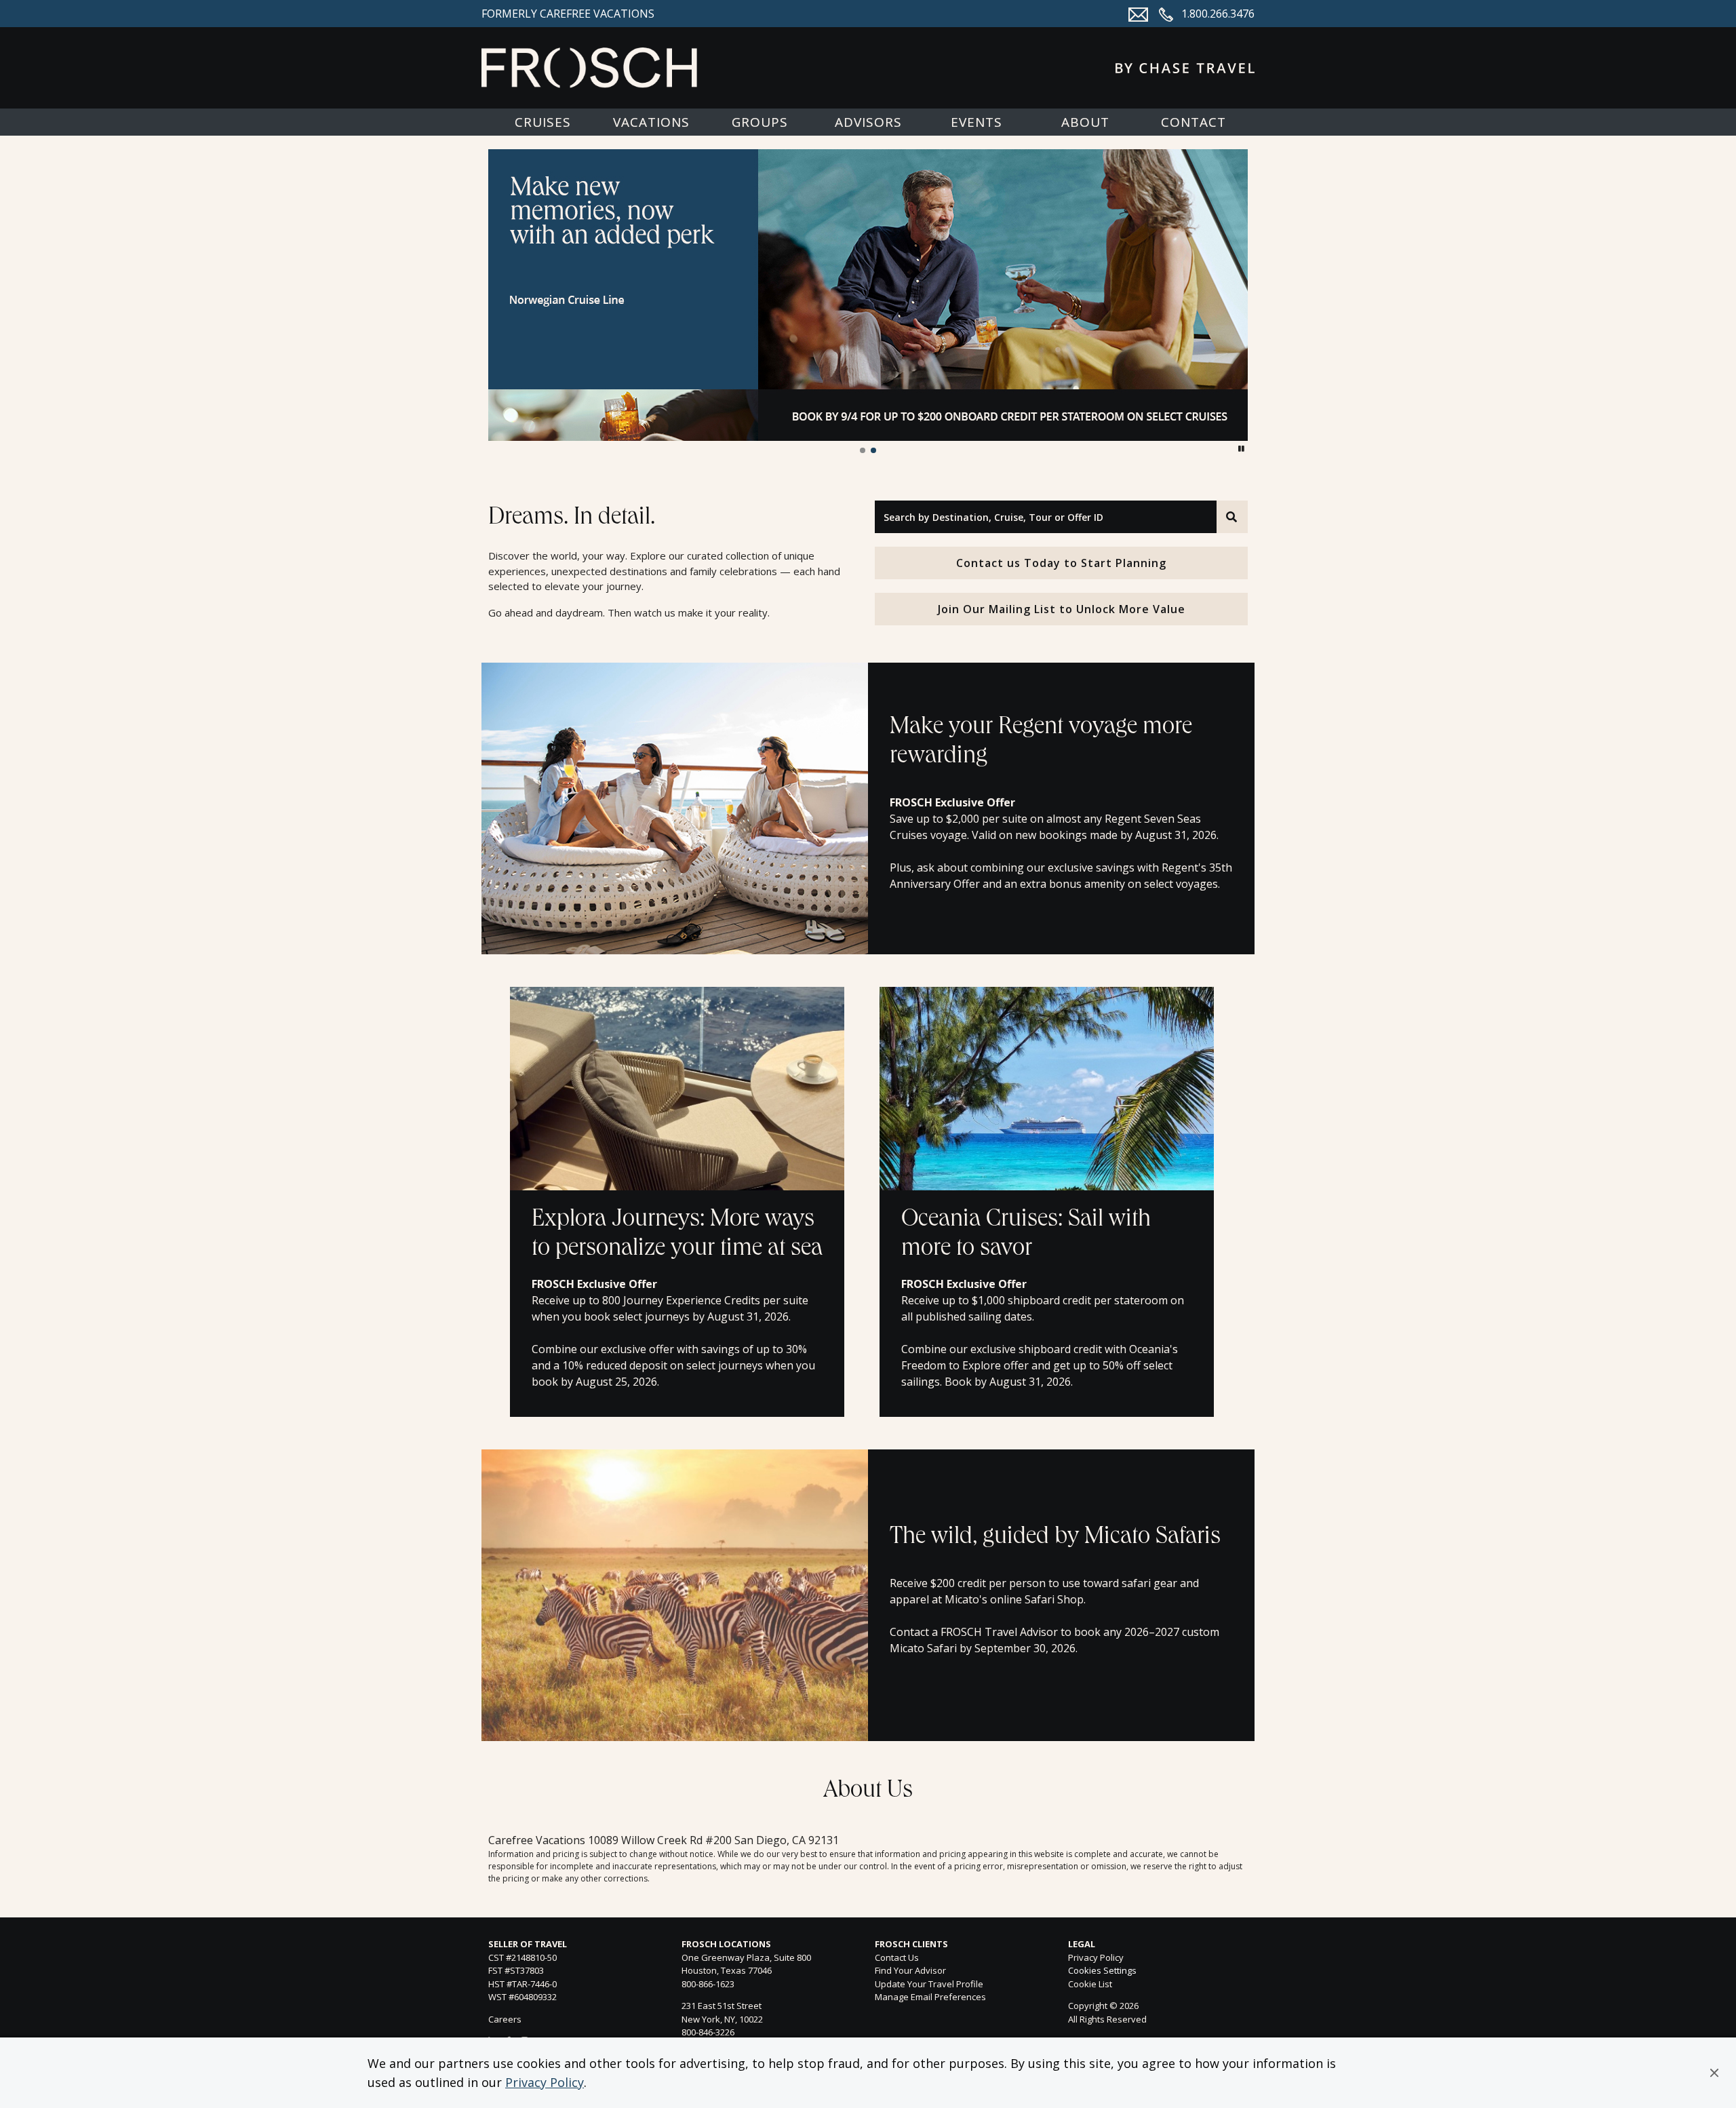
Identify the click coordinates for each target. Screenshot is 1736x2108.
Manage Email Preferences (930, 1997)
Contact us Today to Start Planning (1061, 563)
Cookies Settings (1102, 1971)
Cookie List (1090, 1984)
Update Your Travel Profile (929, 1984)
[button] (1714, 2073)
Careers (505, 2019)
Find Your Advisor (910, 1970)
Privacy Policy (545, 2082)
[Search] (1232, 517)
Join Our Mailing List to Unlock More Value (1062, 609)
